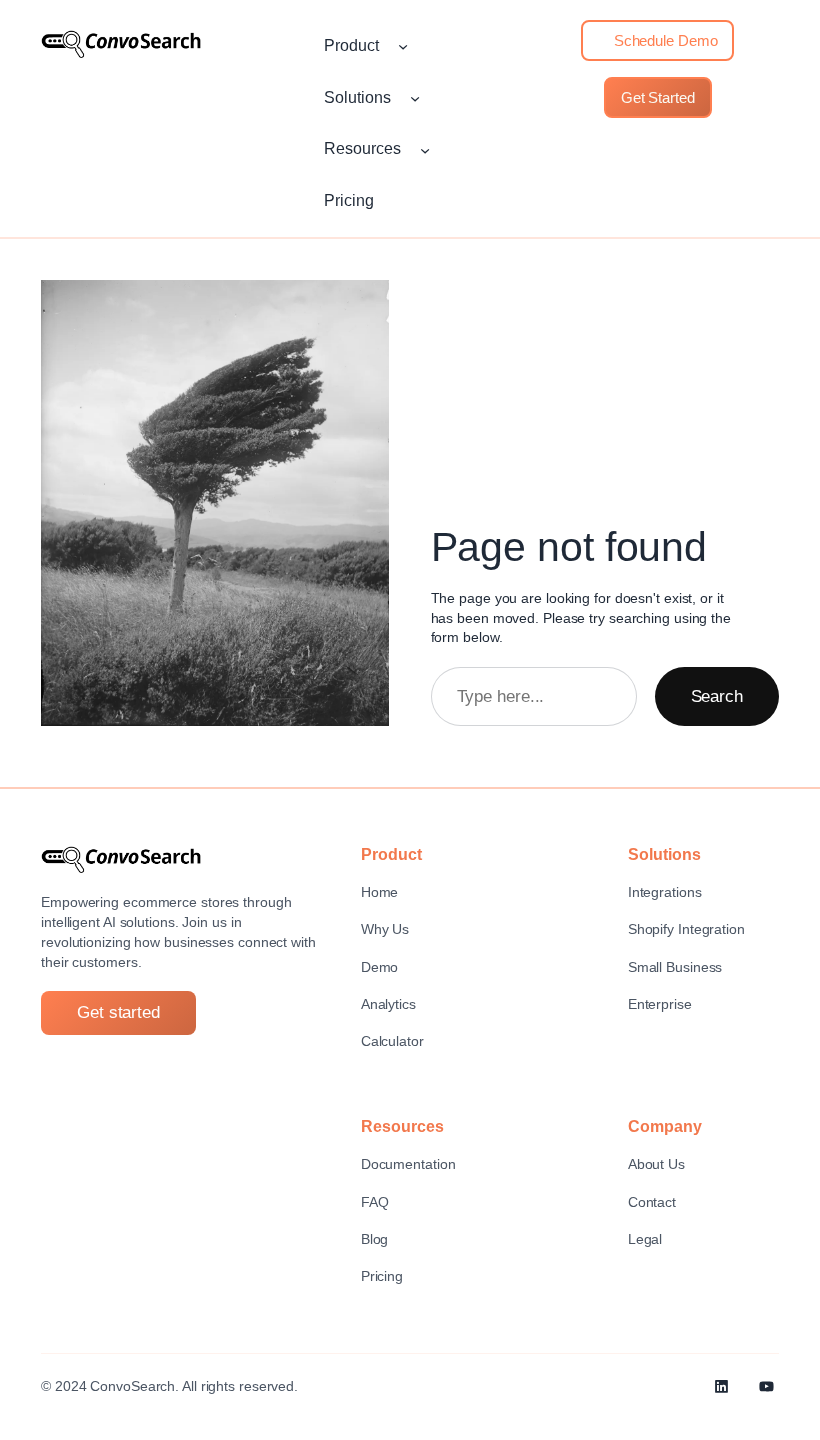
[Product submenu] (403, 46)
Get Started (658, 97)
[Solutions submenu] (415, 98)
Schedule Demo (664, 40)
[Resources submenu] (425, 149)
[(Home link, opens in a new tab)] (121, 44)
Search (717, 696)
